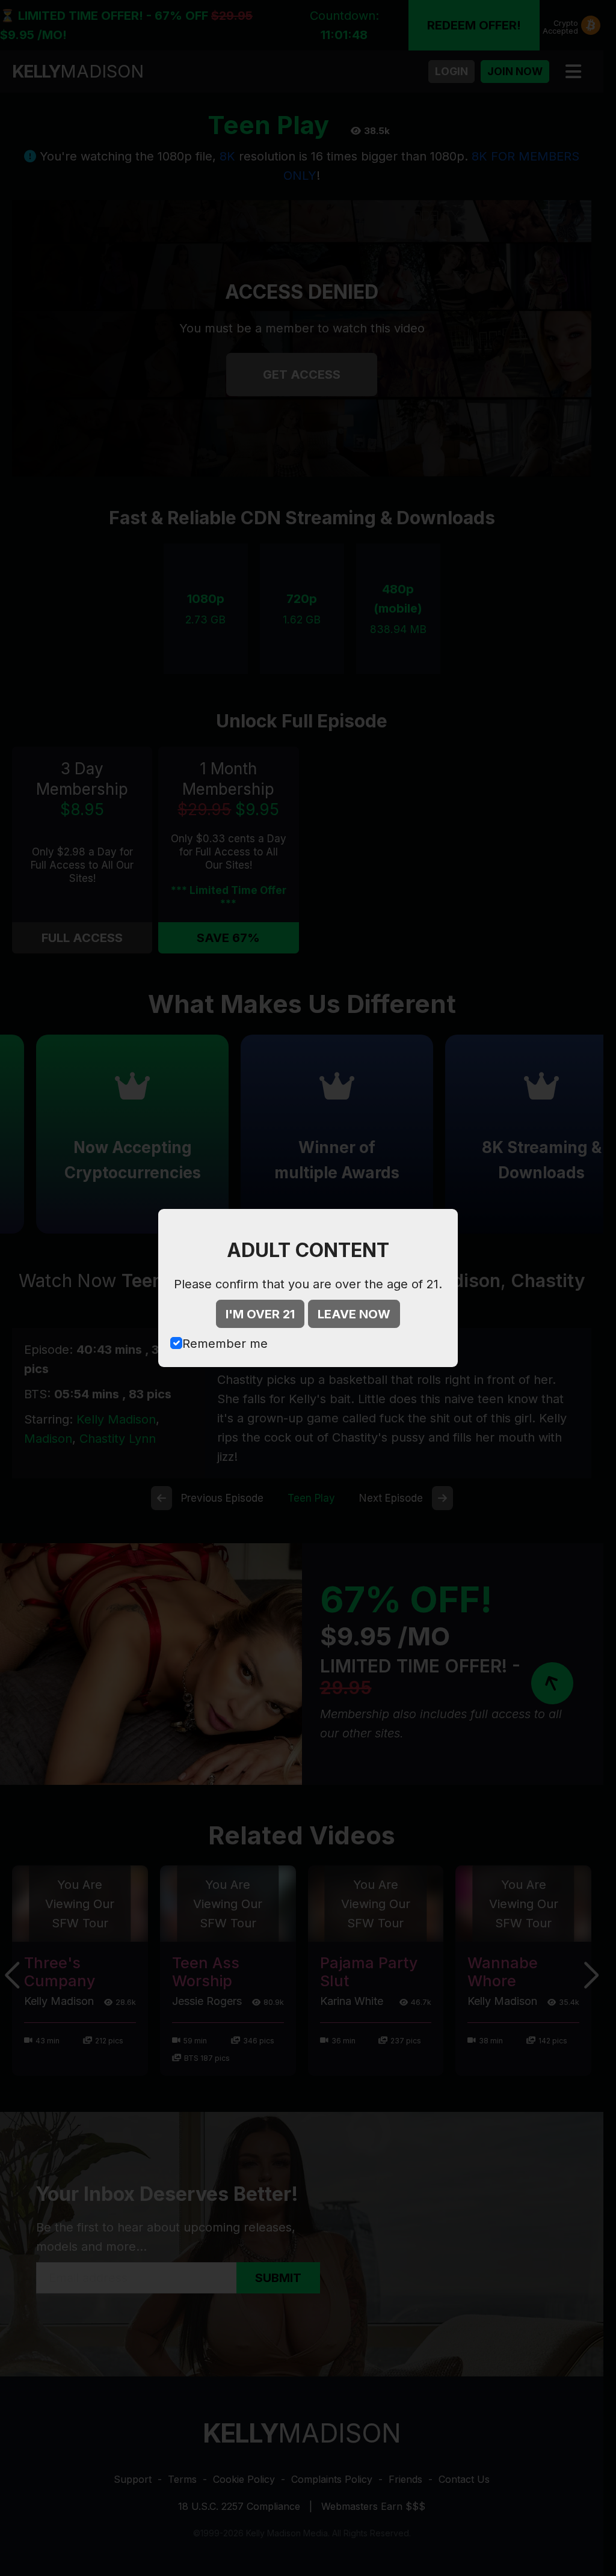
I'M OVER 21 (260, 1314)
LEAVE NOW (354, 1314)
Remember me (225, 1344)
